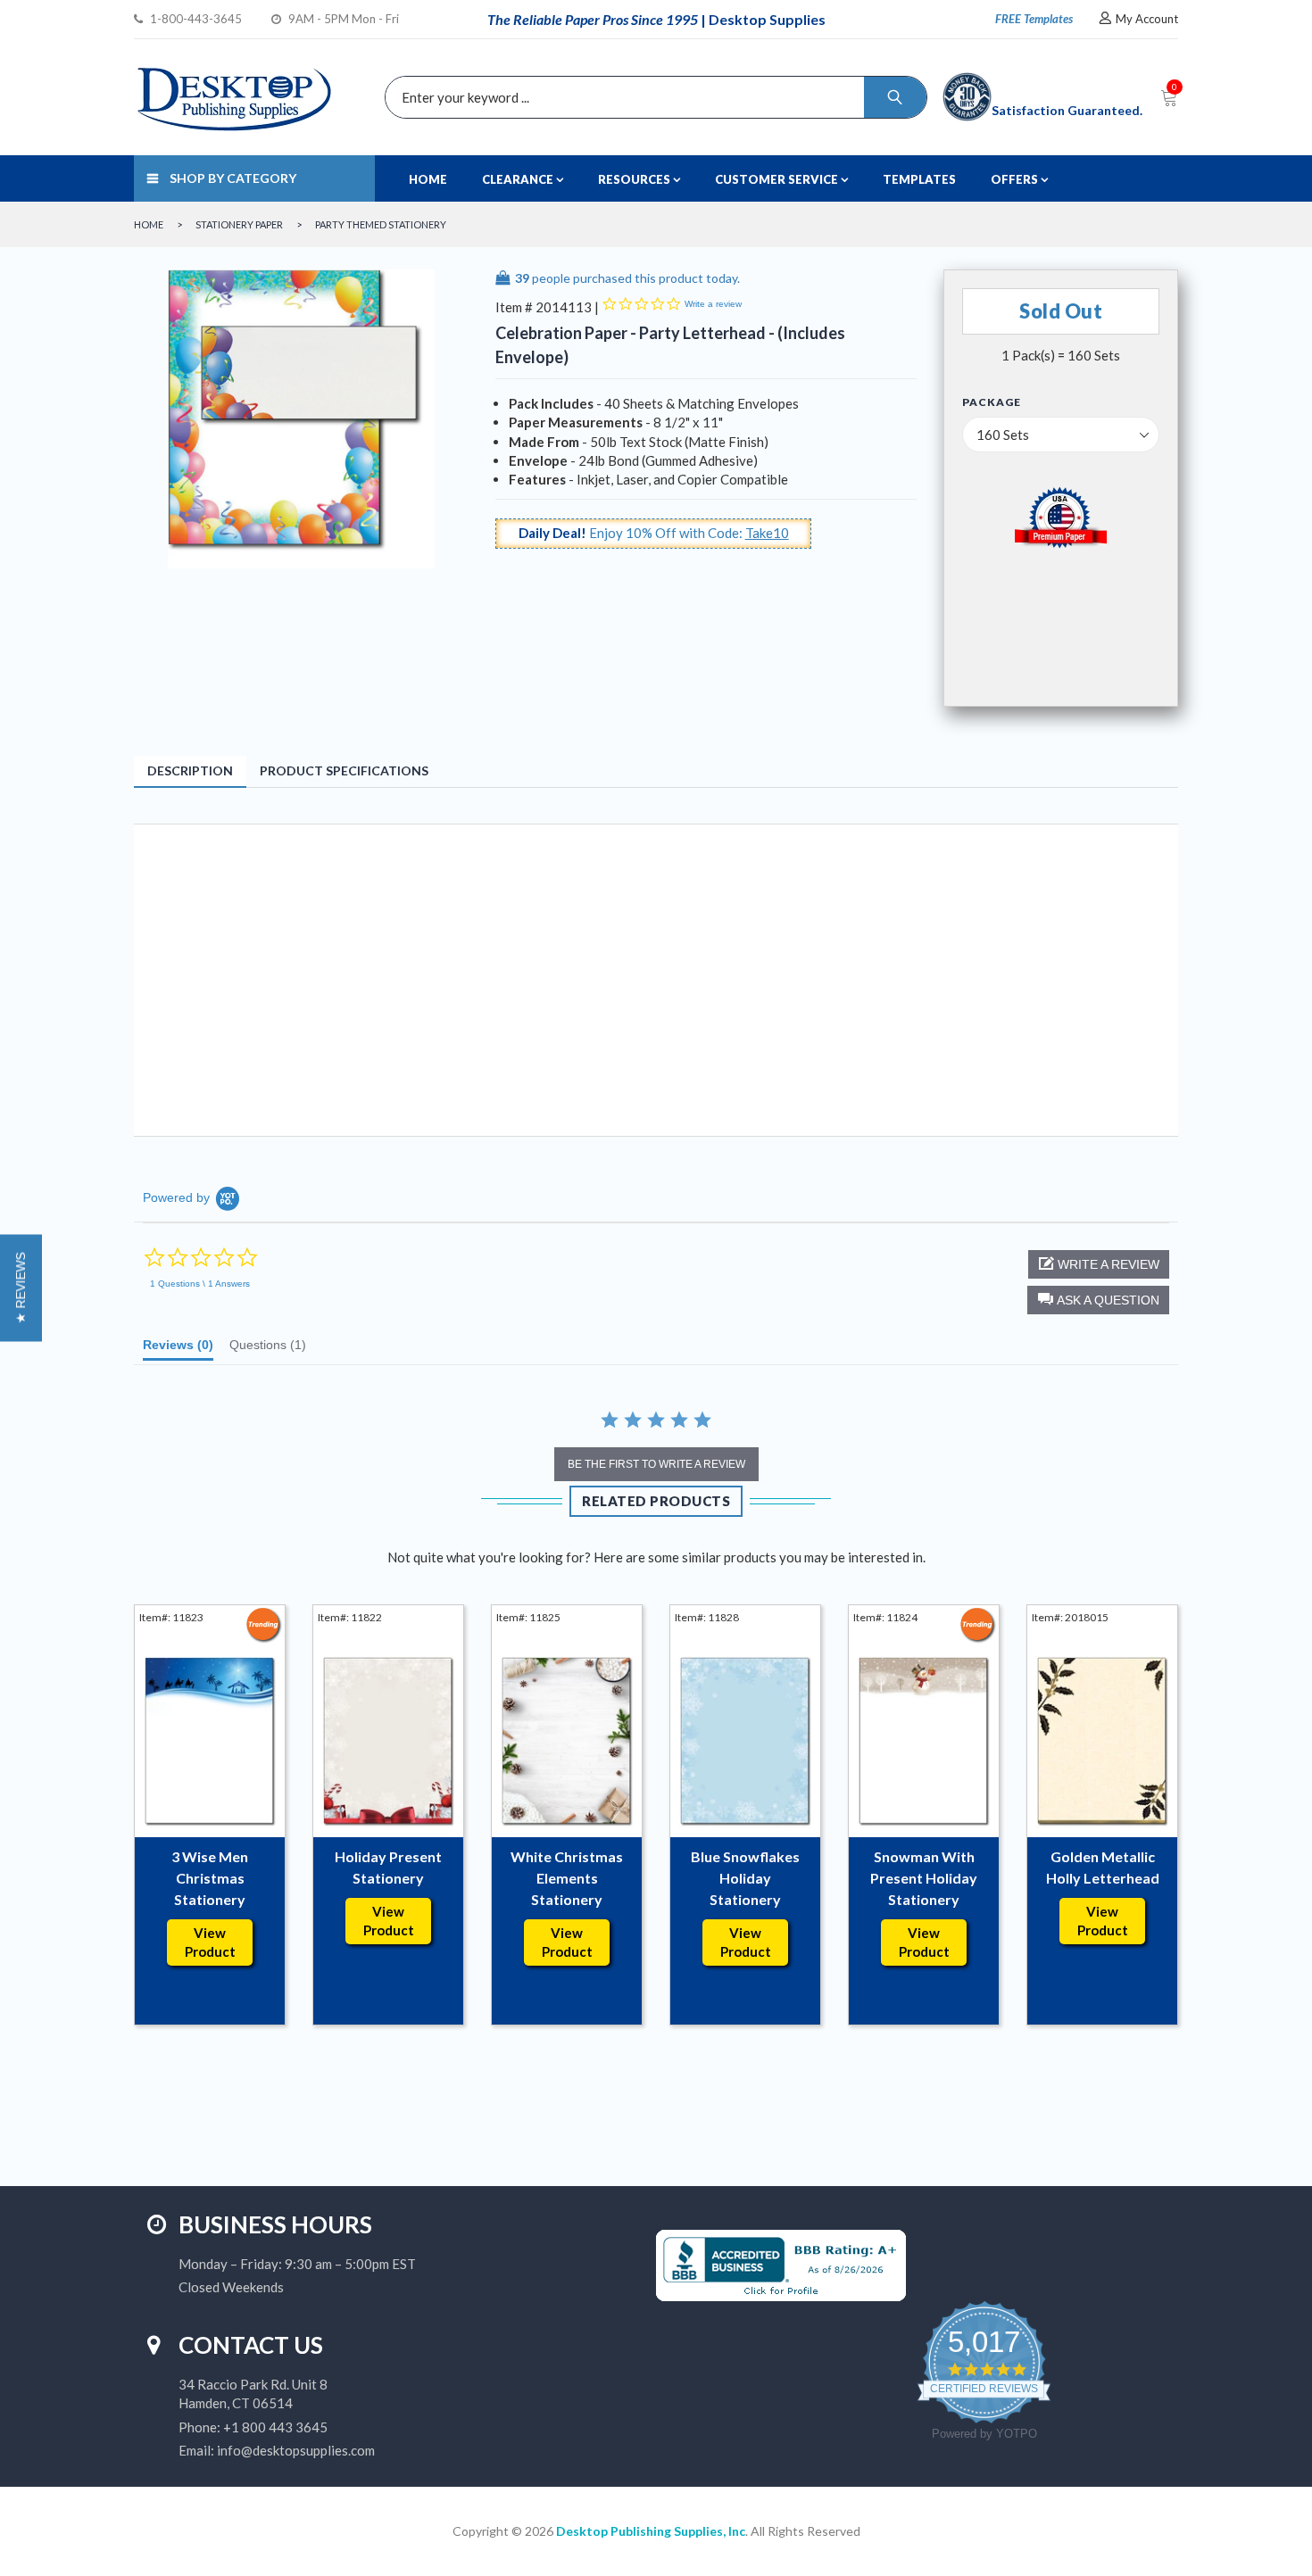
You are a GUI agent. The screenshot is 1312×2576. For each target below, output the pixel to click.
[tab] (178, 1349)
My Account (1147, 19)
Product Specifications (344, 770)
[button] (1098, 1300)
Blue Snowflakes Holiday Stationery (745, 1878)
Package (992, 402)
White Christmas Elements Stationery (567, 1878)
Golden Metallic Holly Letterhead (1103, 1867)
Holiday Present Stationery (388, 1867)
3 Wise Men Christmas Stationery (210, 1878)
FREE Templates (1034, 19)
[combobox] (652, 97)
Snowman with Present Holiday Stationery (924, 1878)
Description (190, 770)
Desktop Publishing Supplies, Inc (651, 2531)
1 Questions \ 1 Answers (200, 1284)
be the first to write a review (656, 1464)
